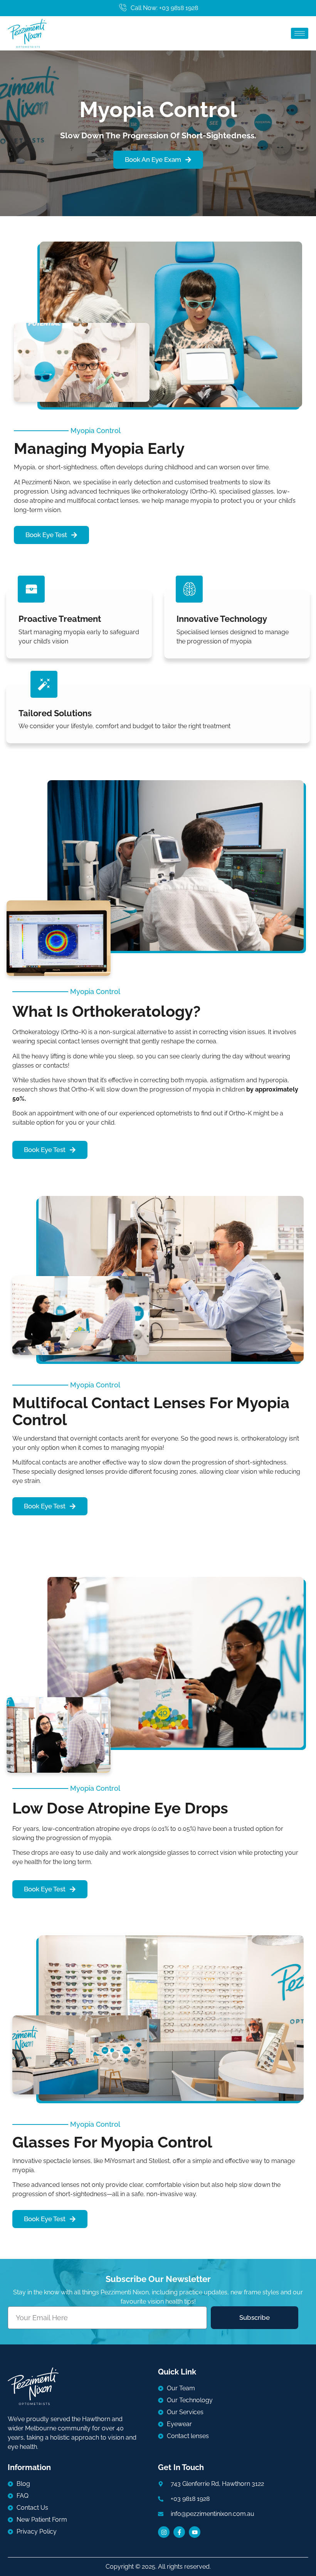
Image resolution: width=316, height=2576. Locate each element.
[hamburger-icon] (300, 33)
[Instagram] (164, 2532)
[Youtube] (195, 2532)
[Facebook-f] (179, 2532)
